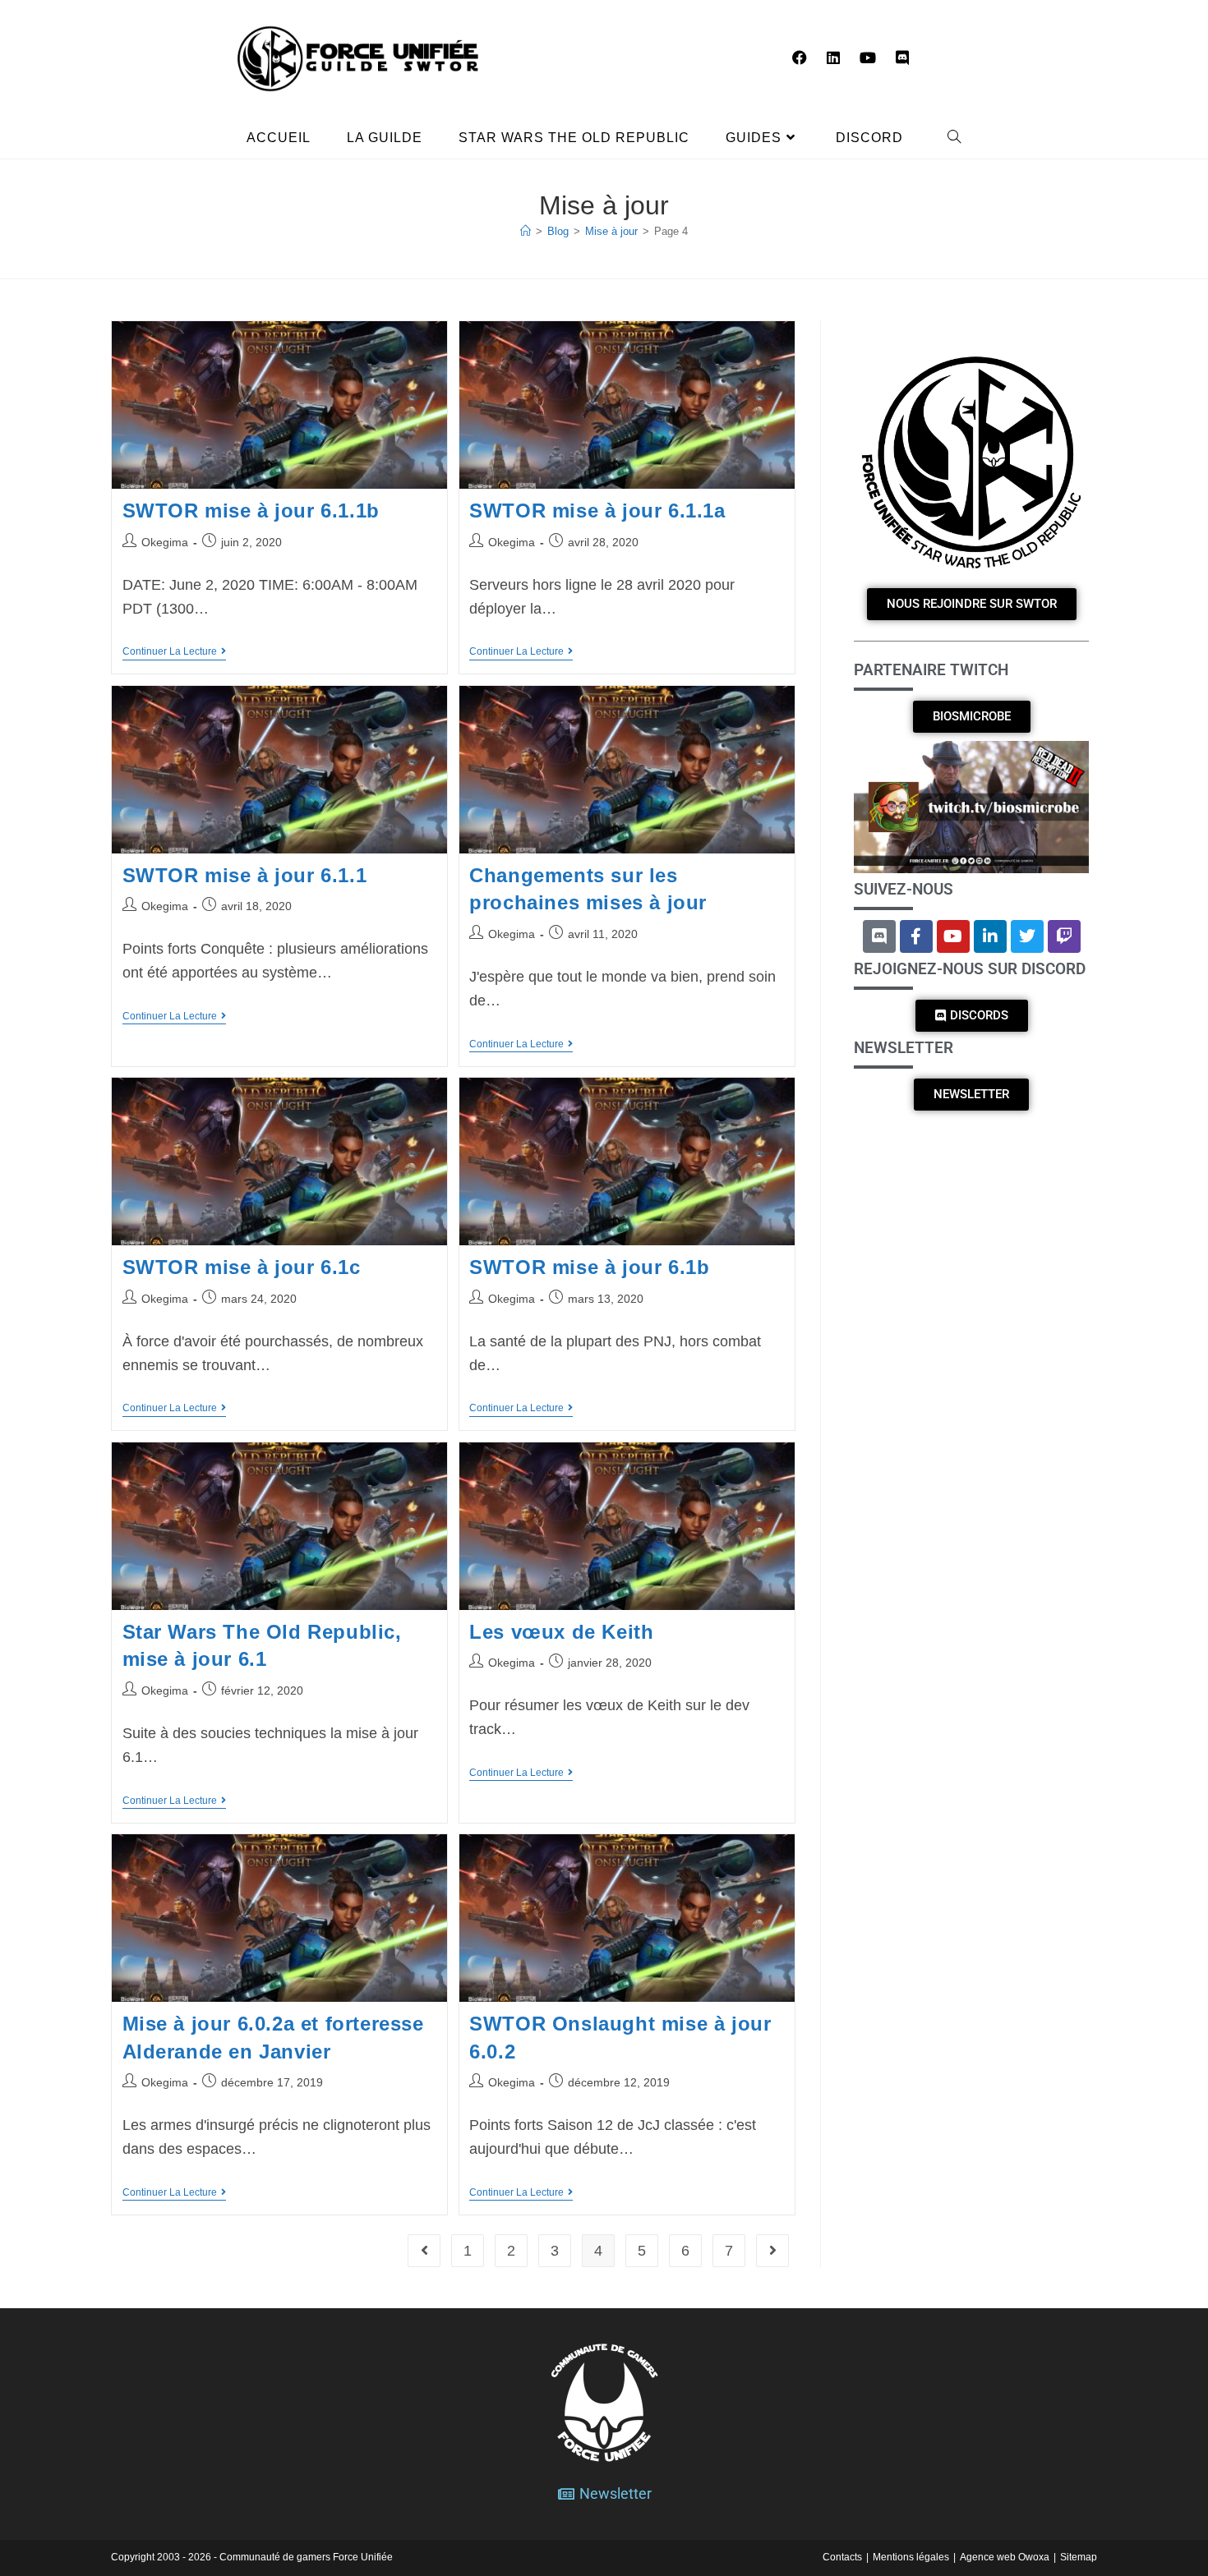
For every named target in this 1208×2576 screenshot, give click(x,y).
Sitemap (1079, 2557)
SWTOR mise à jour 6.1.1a (597, 511)
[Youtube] (953, 936)
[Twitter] (1027, 936)
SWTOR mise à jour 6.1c (242, 1267)
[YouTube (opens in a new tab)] (868, 58)
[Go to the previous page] (424, 2251)
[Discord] (879, 936)
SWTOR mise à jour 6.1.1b (251, 511)
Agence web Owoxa (1005, 2557)
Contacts (842, 2557)
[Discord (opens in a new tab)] (902, 58)
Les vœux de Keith (561, 1632)
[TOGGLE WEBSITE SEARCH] (954, 138)
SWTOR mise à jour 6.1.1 (245, 875)
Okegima (165, 542)
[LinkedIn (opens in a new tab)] (833, 58)
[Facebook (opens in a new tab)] (800, 58)
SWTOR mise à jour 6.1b (589, 1267)
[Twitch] (1064, 936)
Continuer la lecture (174, 651)
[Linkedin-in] (990, 936)
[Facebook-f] (916, 936)
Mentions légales (911, 2557)
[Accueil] (526, 231)
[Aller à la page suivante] (772, 2251)
